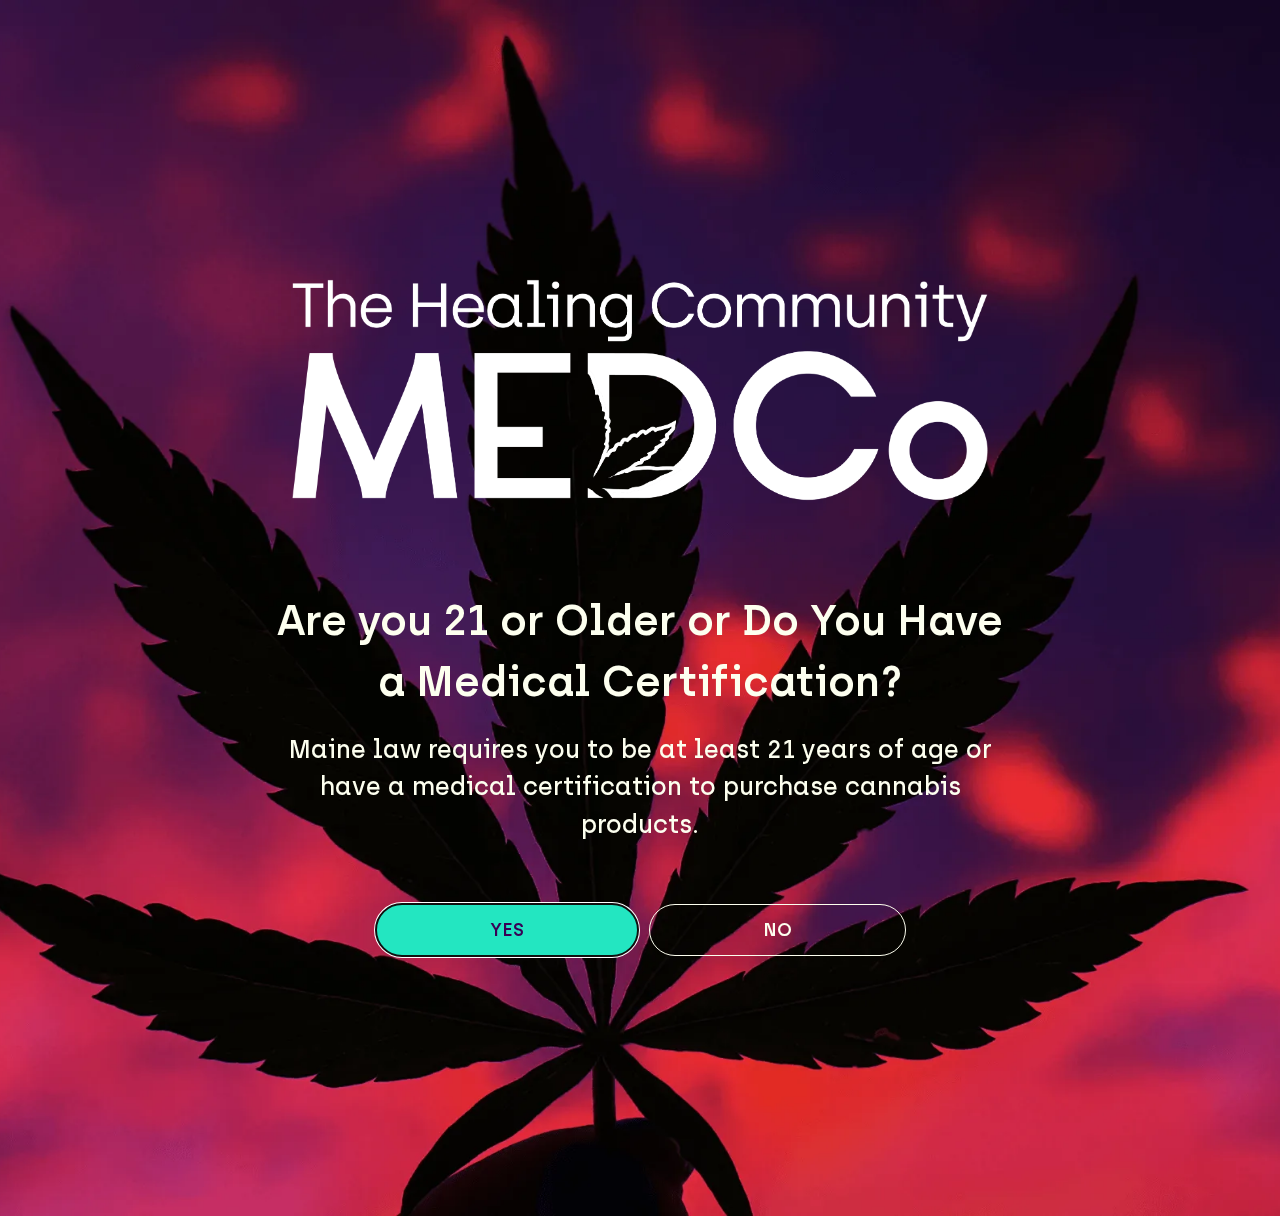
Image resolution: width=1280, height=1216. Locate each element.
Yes (507, 930)
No (777, 930)
